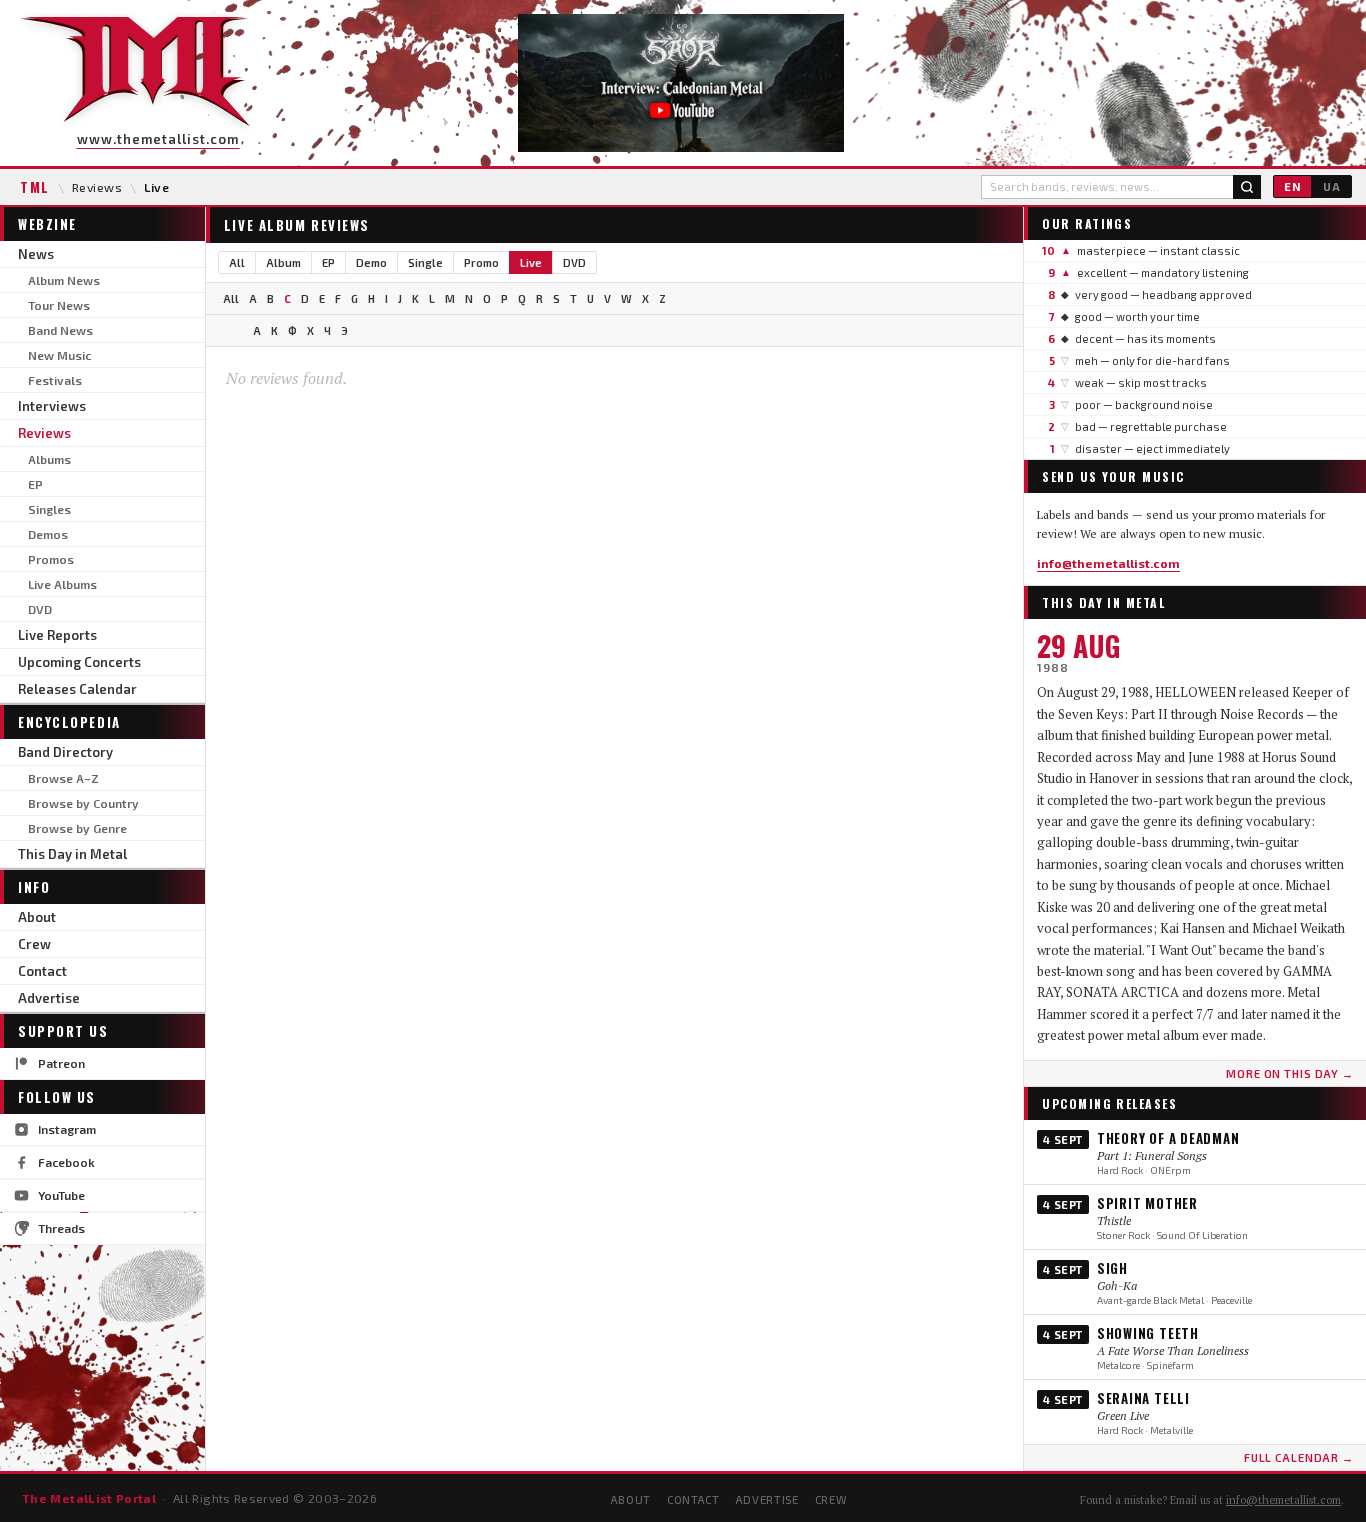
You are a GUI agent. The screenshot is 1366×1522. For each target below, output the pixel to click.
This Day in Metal (72, 854)
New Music (59, 355)
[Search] (1247, 187)
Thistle (1114, 1220)
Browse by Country (83, 803)
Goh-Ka (1117, 1285)
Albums (49, 459)
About (37, 917)
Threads (61, 1228)
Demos (48, 534)
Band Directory (65, 752)
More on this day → (1290, 1073)
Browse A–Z (63, 778)
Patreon (61, 1063)
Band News (60, 330)
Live (531, 262)
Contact (42, 971)
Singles (49, 509)
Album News (64, 280)
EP (35, 484)
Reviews (97, 187)
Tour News (59, 305)
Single (425, 262)
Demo (371, 262)
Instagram (67, 1129)
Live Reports (57, 635)
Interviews (52, 406)
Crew (34, 944)
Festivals (55, 380)
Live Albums (62, 584)
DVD (40, 609)
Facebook (66, 1162)
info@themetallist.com (1108, 563)
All (237, 262)
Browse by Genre (77, 828)
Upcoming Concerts (79, 662)
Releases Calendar (77, 689)
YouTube (61, 1195)
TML (35, 187)
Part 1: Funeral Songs (1152, 1155)
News (36, 254)
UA (1332, 186)
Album (283, 262)
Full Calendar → (1299, 1457)
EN (1292, 186)
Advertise (49, 998)
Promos (51, 559)
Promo (481, 262)
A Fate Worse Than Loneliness (1173, 1350)
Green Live (1123, 1415)
